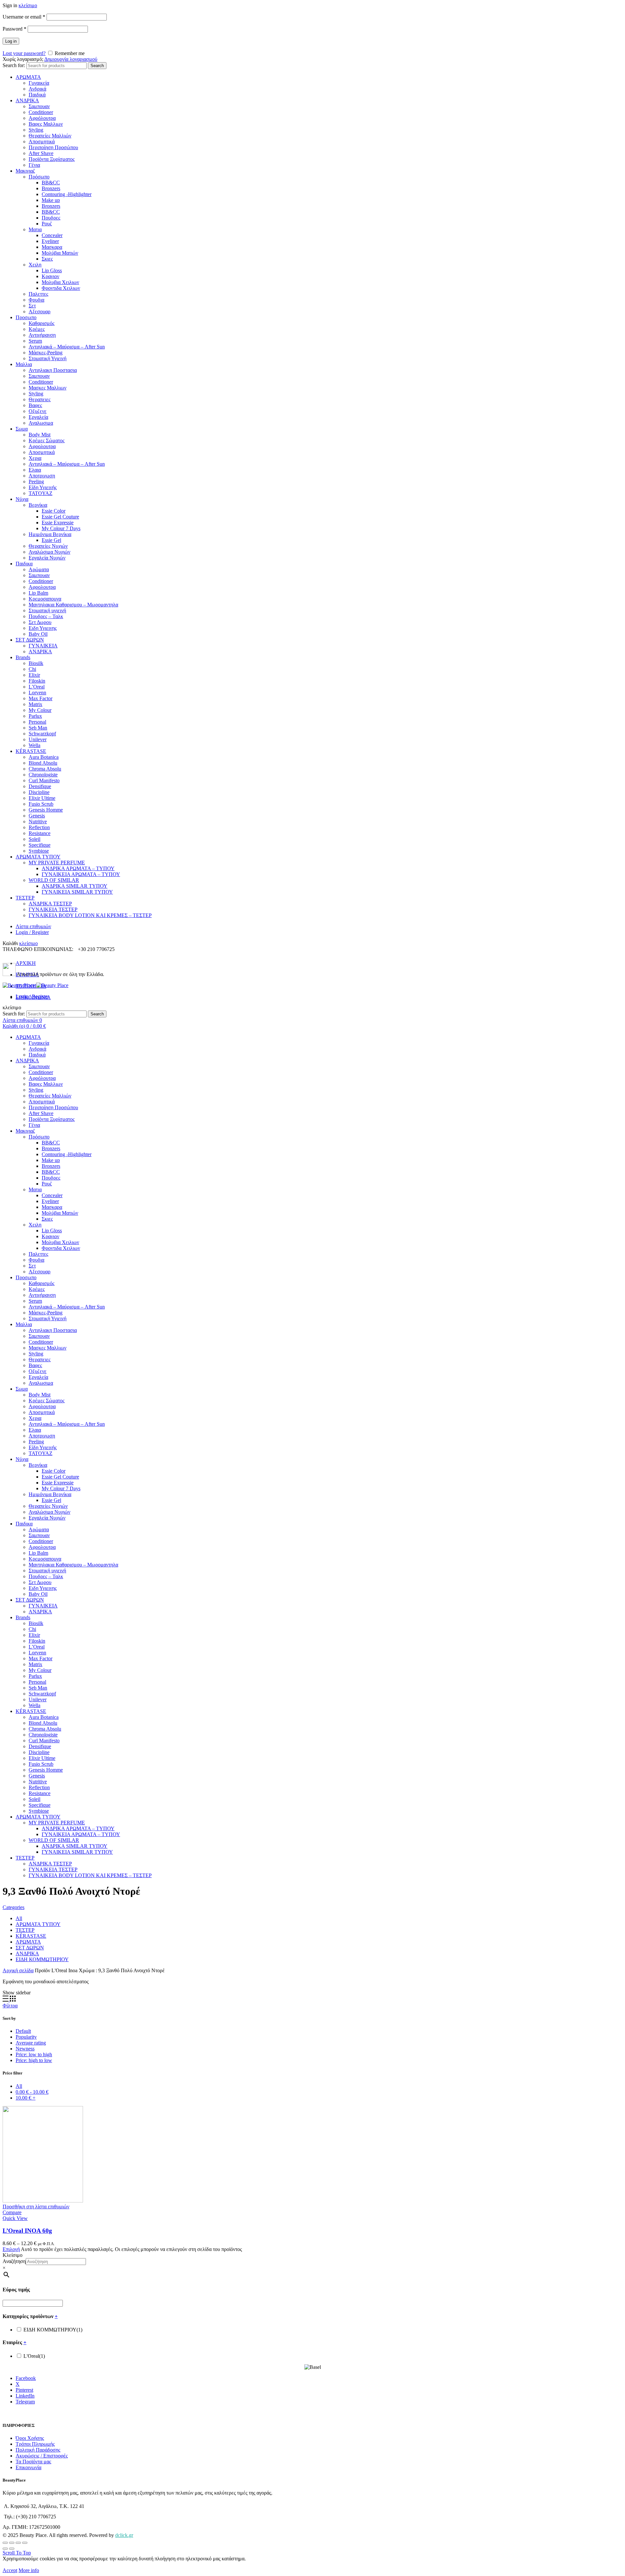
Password (14, 29)
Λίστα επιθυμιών (33, 926)
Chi (32, 669)
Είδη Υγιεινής (43, 487)
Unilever (38, 739)
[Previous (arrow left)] (5, 2549)
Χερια (35, 458)
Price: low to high (34, 2054)
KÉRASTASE (31, 751)
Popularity (26, 2037)
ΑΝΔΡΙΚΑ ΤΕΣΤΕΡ (50, 904)
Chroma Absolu (45, 769)
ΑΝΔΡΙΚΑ (27, 100)
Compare (12, 2212)
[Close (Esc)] (5, 2543)
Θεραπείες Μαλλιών (50, 136)
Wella (35, 745)
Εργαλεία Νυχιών (47, 558)
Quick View (15, 2218)
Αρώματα (39, 569)
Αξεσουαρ (40, 311)
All (19, 1918)
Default (23, 2031)
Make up (51, 200)
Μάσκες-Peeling (46, 353)
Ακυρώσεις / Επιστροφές (42, 2456)
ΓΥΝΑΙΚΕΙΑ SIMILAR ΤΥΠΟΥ (77, 892)
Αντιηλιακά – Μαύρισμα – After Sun (67, 347)
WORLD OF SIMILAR (54, 880)
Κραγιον (50, 276)
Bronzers (51, 188)
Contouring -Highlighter (67, 194)
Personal (37, 722)
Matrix (35, 704)
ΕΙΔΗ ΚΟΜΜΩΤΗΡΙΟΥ (42, 1959)
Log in (11, 41)
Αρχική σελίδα (18, 1970)
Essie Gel (51, 540)
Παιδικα (24, 564)
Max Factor (41, 698)
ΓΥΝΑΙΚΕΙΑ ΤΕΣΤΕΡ (53, 909)
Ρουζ (47, 224)
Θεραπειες (40, 399)
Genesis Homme (46, 810)
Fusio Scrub (41, 804)
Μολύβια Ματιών (60, 253)
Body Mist (40, 435)
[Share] (12, 2543)
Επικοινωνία (28, 2467)
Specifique (40, 845)
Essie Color (54, 511)
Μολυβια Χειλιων (60, 282)
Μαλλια (24, 364)
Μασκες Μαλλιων (48, 388)
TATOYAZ (41, 493)
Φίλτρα (10, 2006)
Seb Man (38, 728)
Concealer (52, 235)
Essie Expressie (58, 523)
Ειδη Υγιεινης (43, 628)
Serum (35, 341)
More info (29, 2570)
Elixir (34, 675)
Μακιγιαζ (25, 171)
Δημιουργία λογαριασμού (71, 59)
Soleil (35, 839)
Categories (14, 1907)
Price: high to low (34, 2060)
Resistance (40, 833)
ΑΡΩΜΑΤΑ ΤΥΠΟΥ (38, 857)
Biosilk (36, 663)
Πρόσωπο (39, 177)
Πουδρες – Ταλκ (46, 616)
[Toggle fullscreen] (18, 2543)
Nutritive (38, 821)
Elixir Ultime (42, 798)
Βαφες (35, 405)
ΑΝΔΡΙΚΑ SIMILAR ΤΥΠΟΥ (75, 886)
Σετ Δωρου (40, 622)
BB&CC (51, 183)
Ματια (35, 229)
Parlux (35, 716)
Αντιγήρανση (42, 335)
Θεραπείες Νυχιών (48, 546)
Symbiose (39, 851)
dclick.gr (124, 2535)
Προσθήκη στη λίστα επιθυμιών (36, 2207)
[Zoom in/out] (25, 2543)
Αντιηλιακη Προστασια (53, 370)
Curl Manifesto (44, 780)
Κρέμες (37, 329)
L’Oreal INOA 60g (27, 2231)
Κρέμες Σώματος (47, 440)
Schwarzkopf (42, 734)
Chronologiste (43, 775)
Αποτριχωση (42, 476)
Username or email (24, 17)
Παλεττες (38, 294)
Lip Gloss (52, 270)
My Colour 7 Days (61, 528)
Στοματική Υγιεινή (48, 358)
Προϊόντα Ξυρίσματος (52, 159)
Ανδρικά (37, 89)
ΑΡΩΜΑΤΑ (28, 77)
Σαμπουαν (39, 106)
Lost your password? (24, 53)
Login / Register (32, 932)
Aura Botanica (44, 757)
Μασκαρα (52, 247)
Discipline (39, 792)
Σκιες (47, 259)
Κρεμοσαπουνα (45, 599)
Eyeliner (50, 241)
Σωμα (22, 429)
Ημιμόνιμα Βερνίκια (50, 534)
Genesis (37, 816)
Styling (36, 130)
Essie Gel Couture (60, 517)
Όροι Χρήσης (30, 2438)
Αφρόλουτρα (42, 118)
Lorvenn (37, 693)
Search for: (14, 65)
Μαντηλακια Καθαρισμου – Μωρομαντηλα (73, 605)
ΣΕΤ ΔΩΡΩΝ (30, 640)
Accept (10, 2570)
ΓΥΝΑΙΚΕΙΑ (43, 646)
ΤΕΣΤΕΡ (25, 898)
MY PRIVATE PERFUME (57, 863)
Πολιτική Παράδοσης (38, 2450)
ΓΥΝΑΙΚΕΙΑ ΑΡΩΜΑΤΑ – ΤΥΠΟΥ (81, 874)
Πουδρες (51, 218)
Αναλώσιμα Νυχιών (49, 552)
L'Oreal (34, 2356)
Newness (25, 2049)
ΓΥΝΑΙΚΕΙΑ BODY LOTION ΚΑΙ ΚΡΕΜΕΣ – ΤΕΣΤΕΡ (90, 915)
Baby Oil (38, 634)
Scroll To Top (17, 2553)
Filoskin (37, 681)
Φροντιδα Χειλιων (61, 288)
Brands (23, 657)
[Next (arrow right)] (12, 2549)
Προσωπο (26, 317)
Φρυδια (36, 300)
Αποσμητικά (42, 142)
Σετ (32, 306)
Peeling (36, 481)
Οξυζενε (38, 411)
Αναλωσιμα (41, 423)
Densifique (40, 786)
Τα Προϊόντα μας (33, 2462)
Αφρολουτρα (42, 446)
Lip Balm (38, 593)
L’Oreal (37, 687)
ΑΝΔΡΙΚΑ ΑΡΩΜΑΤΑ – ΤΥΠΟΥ (78, 868)
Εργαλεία (38, 417)
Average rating (31, 2043)
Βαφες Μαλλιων (46, 124)
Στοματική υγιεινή (47, 610)
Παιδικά (37, 95)
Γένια (34, 165)
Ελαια (35, 470)
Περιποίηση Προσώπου (53, 147)
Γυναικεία (39, 83)
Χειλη (35, 265)
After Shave (41, 153)
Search (97, 66)
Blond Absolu (43, 763)
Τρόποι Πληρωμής (35, 2444)
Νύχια (22, 499)
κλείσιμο (28, 5)
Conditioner (41, 112)
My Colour (40, 710)
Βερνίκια (38, 505)
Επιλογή (11, 2249)
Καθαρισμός (42, 323)
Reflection (39, 827)
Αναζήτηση (14, 2261)
